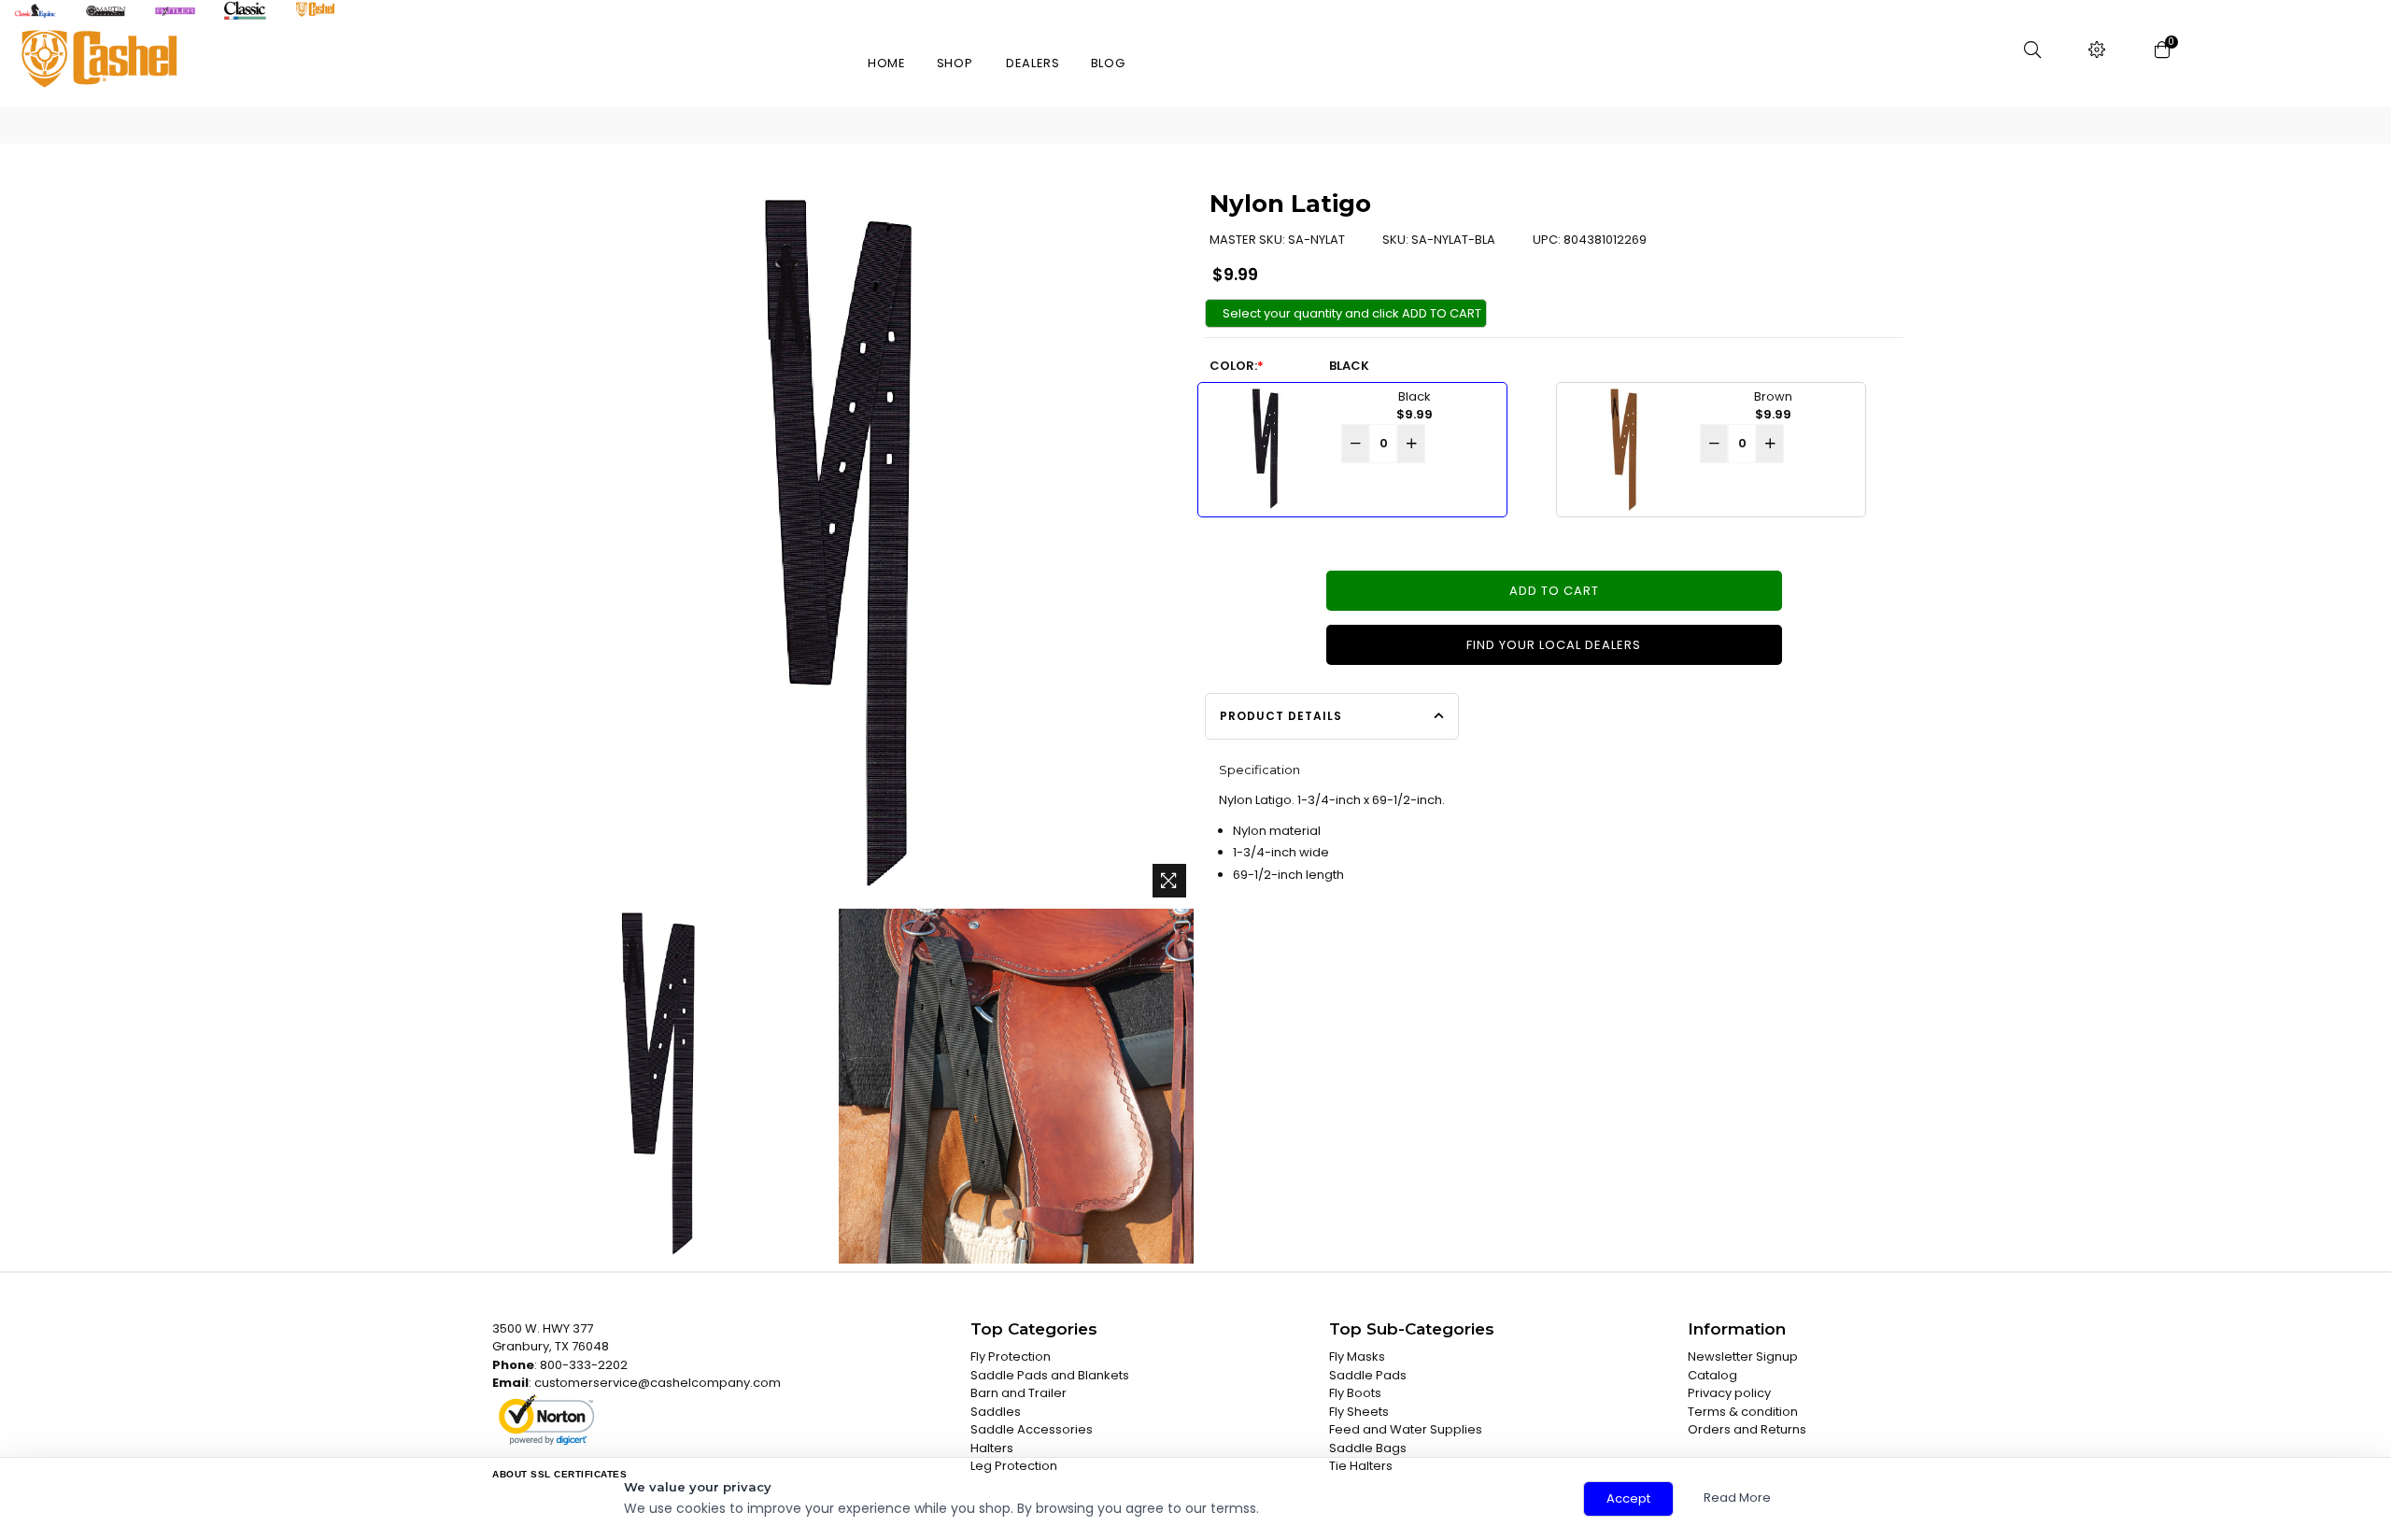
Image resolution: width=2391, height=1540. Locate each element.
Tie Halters (1361, 1466)
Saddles (996, 1412)
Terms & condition (1743, 1412)
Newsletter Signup (1743, 1356)
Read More (1737, 1498)
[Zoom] (1169, 881)
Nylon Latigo (1290, 204)
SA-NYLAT (1316, 240)
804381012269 (1605, 240)
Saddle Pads (1368, 1375)
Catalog (1712, 1375)
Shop (955, 63)
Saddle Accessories (1032, 1429)
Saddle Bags (1368, 1448)
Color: (1237, 366)
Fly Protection (1011, 1356)
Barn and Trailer (1019, 1393)
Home (887, 63)
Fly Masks (1357, 1356)
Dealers (1033, 63)
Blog (1108, 63)
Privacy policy (1729, 1393)
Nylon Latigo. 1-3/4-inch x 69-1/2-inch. (1332, 800)
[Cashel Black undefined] (658, 1086)
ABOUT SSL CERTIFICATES (559, 1474)
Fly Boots (1355, 1393)
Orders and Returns (1747, 1429)
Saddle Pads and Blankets (1050, 1375)
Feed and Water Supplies (1406, 1429)
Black (1349, 366)
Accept (1628, 1498)
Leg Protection (1014, 1466)
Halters (992, 1448)
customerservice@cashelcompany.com (658, 1383)
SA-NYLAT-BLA (1453, 240)
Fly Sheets (1359, 1412)
